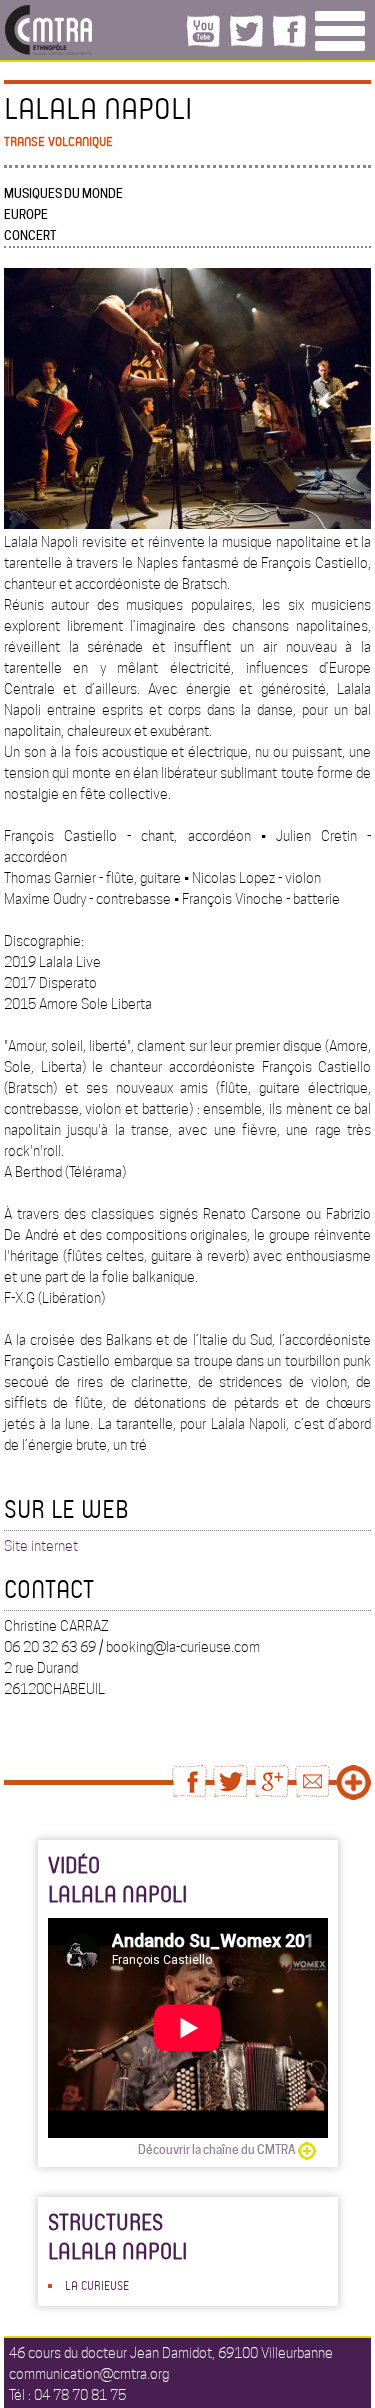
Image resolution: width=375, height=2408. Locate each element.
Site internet (41, 1546)
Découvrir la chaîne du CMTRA (216, 2149)
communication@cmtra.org (89, 2374)
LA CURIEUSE (97, 2285)
